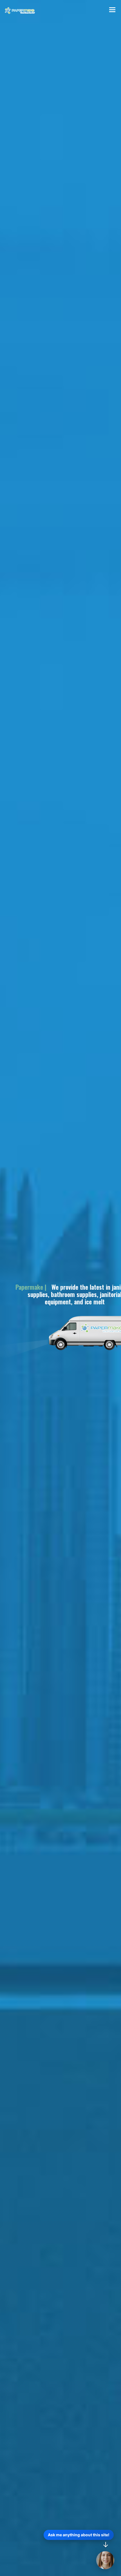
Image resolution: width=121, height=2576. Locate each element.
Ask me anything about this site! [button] (79, 2535)
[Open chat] (105, 2560)
